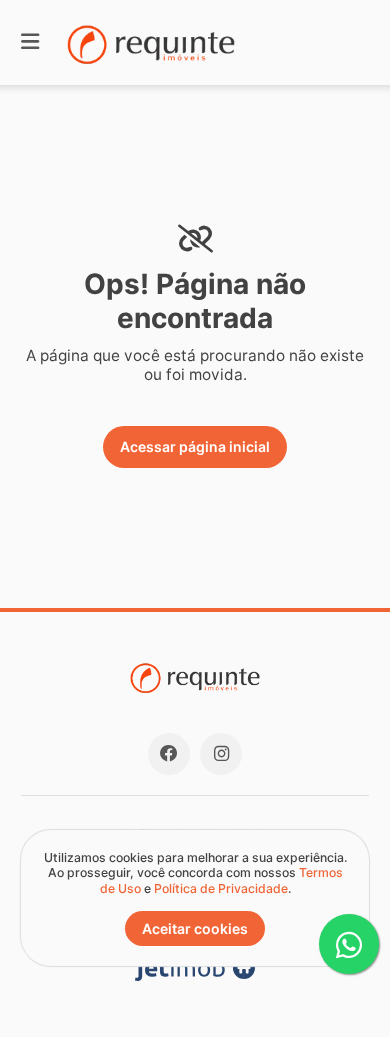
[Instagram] (221, 754)
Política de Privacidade (221, 888)
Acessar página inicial (195, 446)
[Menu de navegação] (30, 42)
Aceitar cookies (195, 928)
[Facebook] (169, 754)
